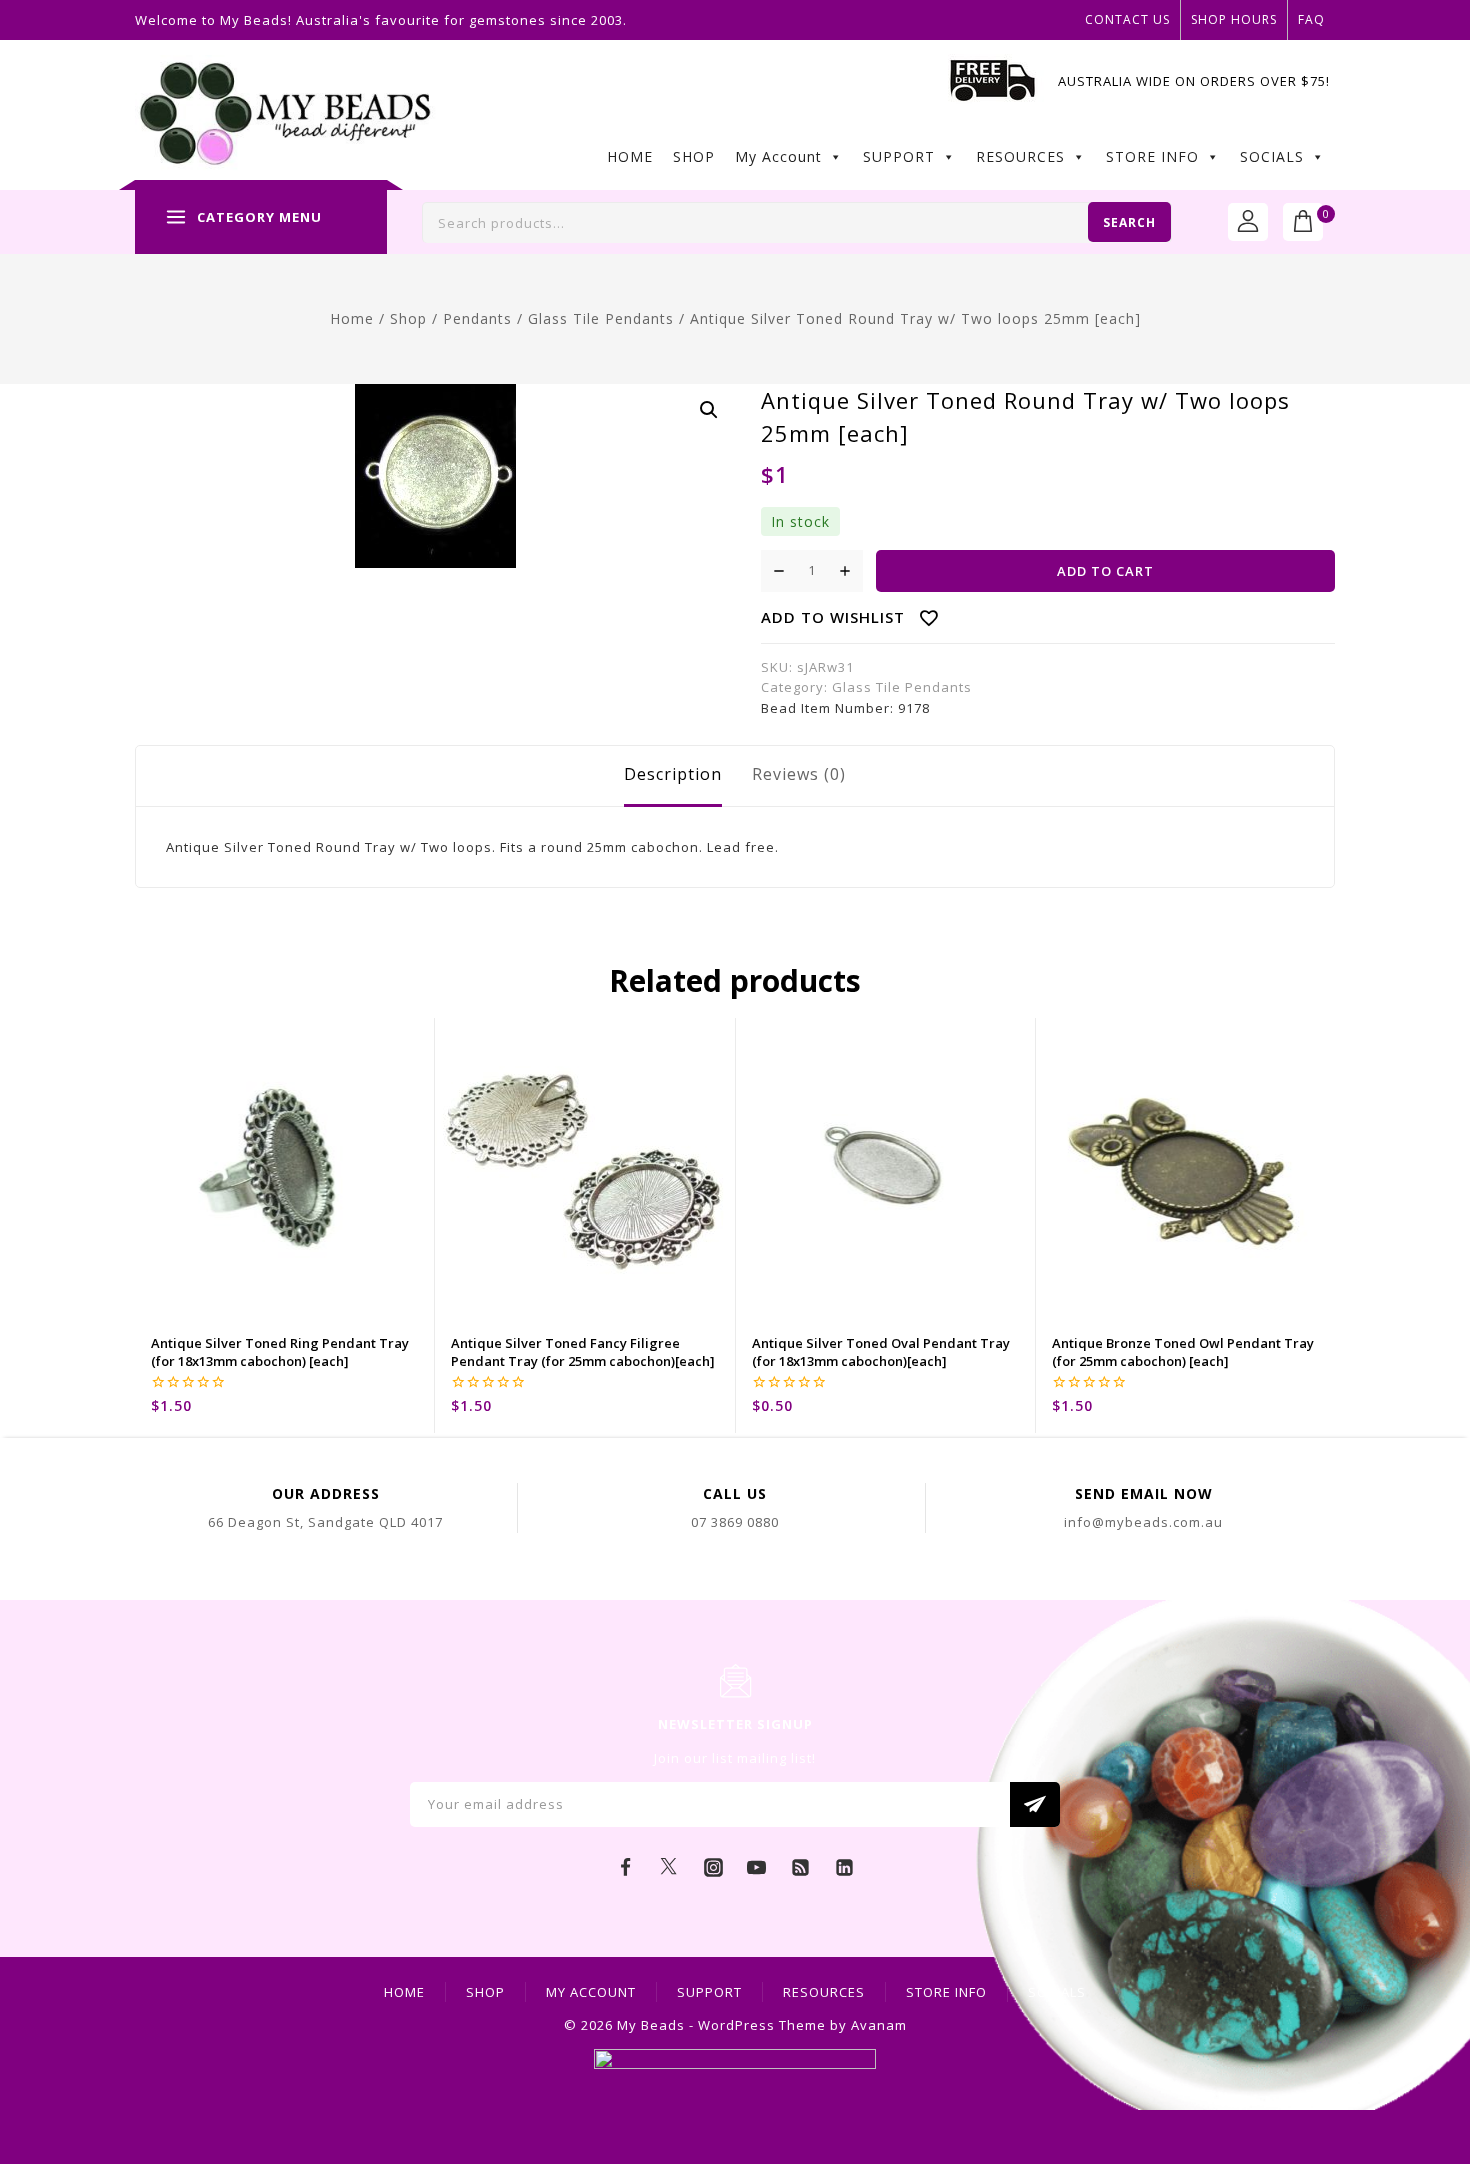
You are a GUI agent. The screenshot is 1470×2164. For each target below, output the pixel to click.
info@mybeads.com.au (1143, 1522)
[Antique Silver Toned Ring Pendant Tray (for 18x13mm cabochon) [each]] (284, 1167)
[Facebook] (626, 1868)
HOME (630, 156)
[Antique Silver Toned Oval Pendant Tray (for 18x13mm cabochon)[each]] (885, 1167)
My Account (778, 156)
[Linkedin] (844, 1868)
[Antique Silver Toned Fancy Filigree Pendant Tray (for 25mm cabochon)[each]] (584, 1167)
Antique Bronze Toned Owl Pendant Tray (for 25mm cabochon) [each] (1183, 1352)
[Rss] (801, 1868)
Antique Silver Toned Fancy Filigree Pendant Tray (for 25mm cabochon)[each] (583, 1352)
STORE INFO (1152, 156)
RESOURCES (1020, 156)
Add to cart (1105, 571)
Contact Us (1127, 19)
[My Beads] (285, 115)
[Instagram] (713, 1868)
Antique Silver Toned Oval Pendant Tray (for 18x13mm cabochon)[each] (881, 1352)
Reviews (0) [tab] (799, 774)
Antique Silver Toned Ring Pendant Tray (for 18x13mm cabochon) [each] (280, 1352)
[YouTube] (757, 1868)
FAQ (1311, 19)
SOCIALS (1272, 156)
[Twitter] (669, 1868)
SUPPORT (899, 156)
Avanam (879, 2025)
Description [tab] (673, 774)
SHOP (694, 156)
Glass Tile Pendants (902, 687)
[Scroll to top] (1425, 2059)
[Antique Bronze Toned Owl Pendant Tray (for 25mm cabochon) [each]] (1185, 1167)
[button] (709, 410)
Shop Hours (1234, 19)
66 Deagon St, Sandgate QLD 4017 (325, 1522)
